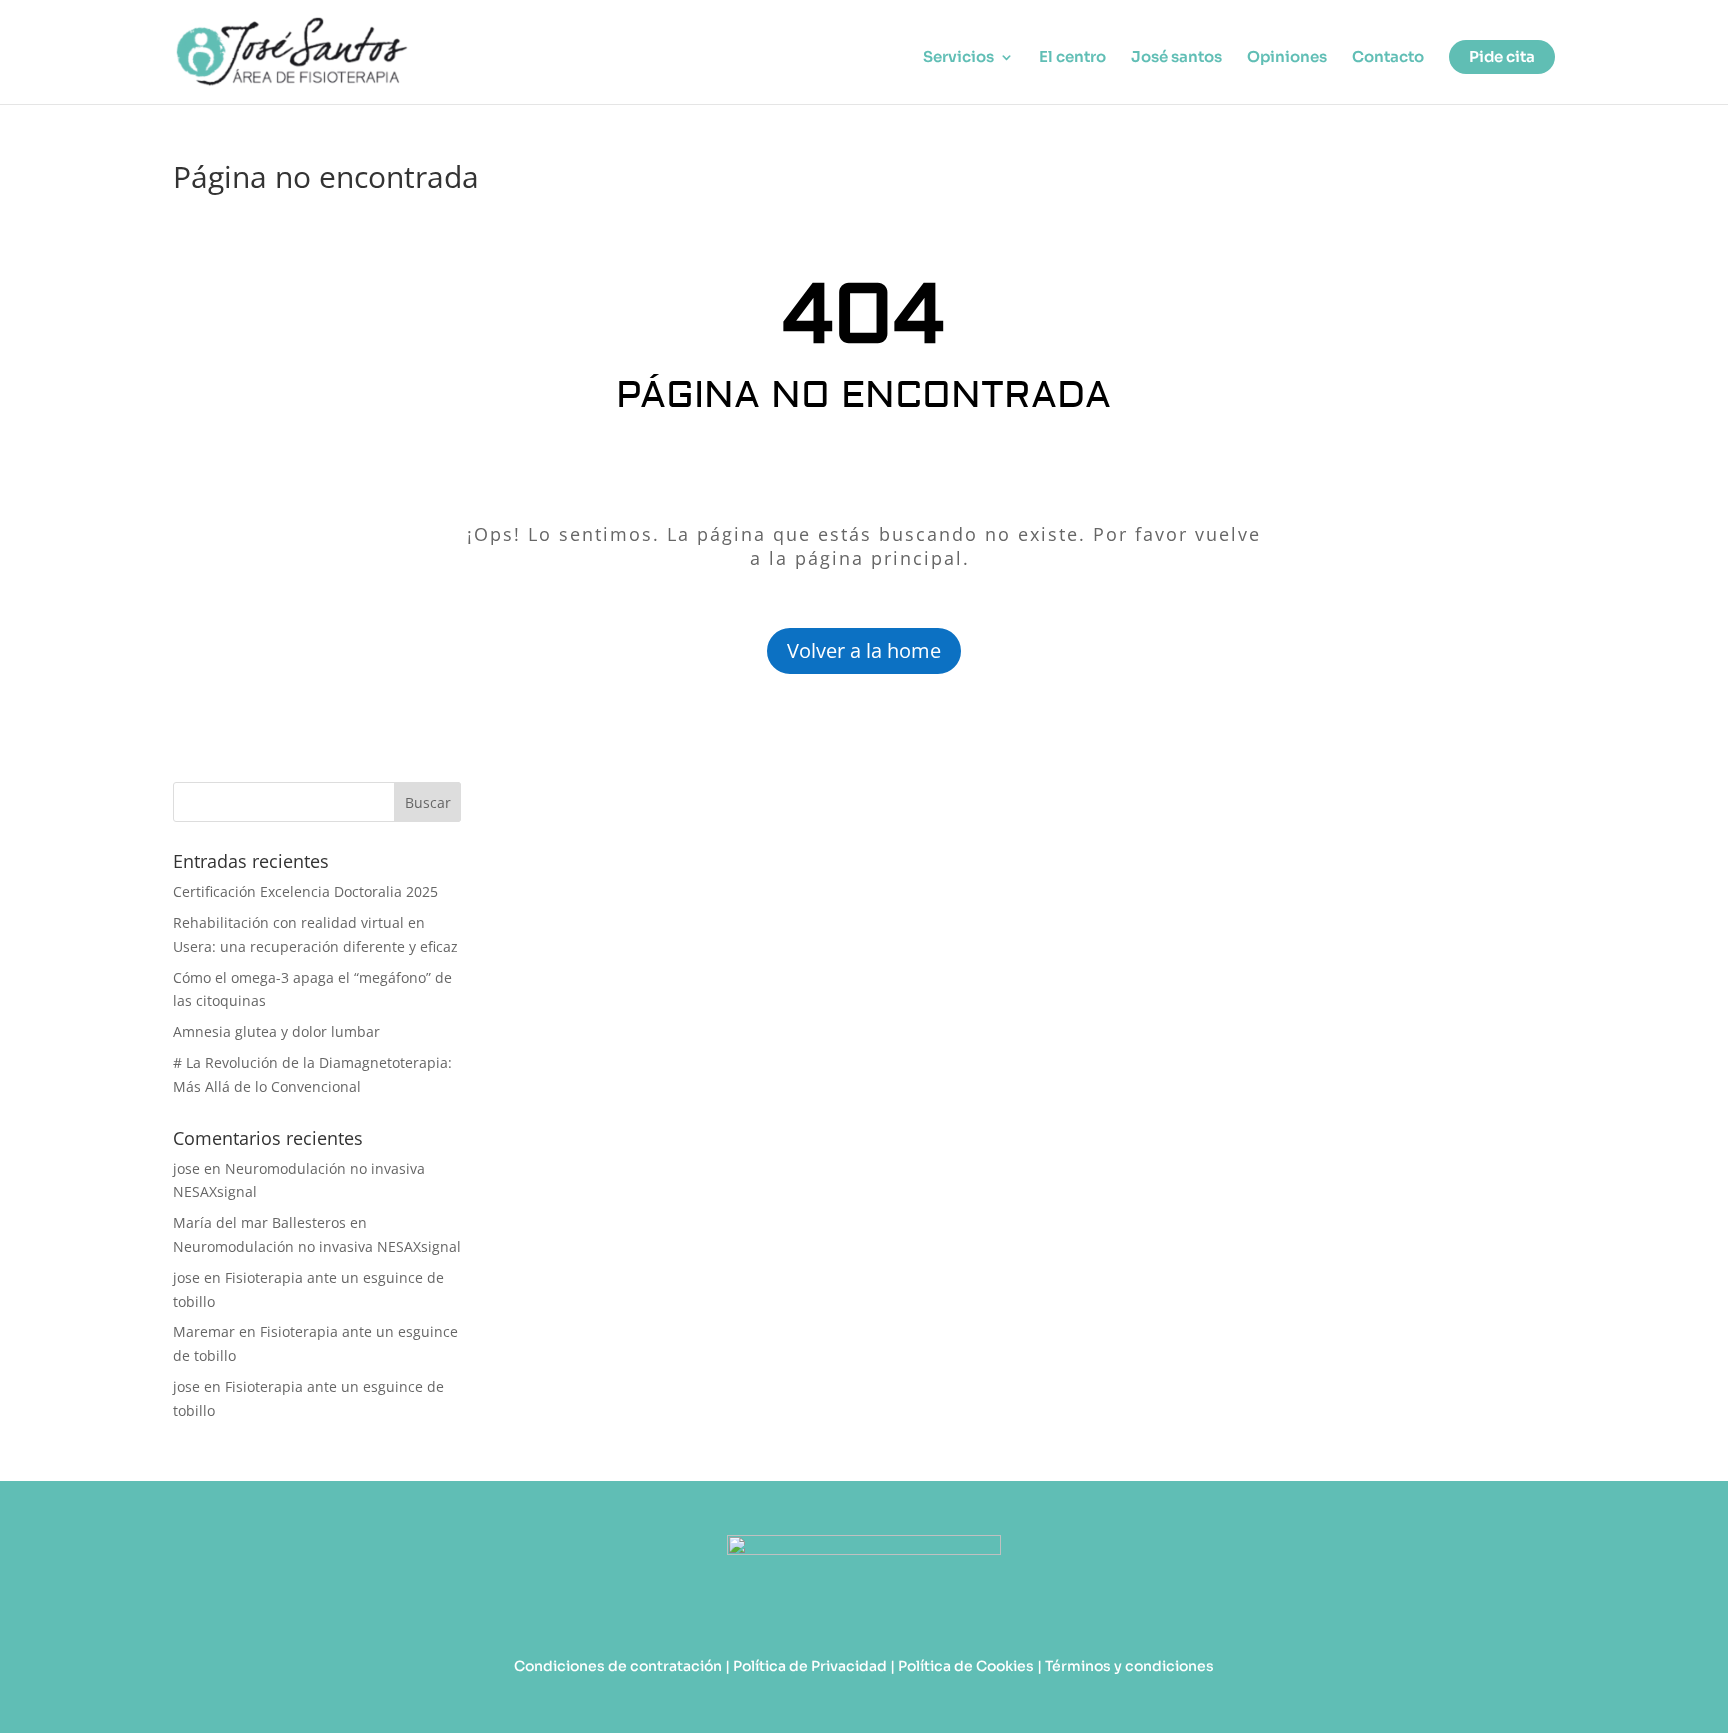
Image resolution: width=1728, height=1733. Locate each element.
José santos (1176, 58)
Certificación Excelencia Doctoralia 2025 (305, 891)
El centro (1072, 58)
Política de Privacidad (810, 1666)
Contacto (1388, 58)
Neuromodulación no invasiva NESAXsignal (317, 1246)
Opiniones (1287, 58)
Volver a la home (864, 650)
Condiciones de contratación (618, 1666)
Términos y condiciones (1129, 1666)
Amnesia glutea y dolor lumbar (278, 1031)
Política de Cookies (966, 1666)
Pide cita (1502, 56)
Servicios (958, 58)
